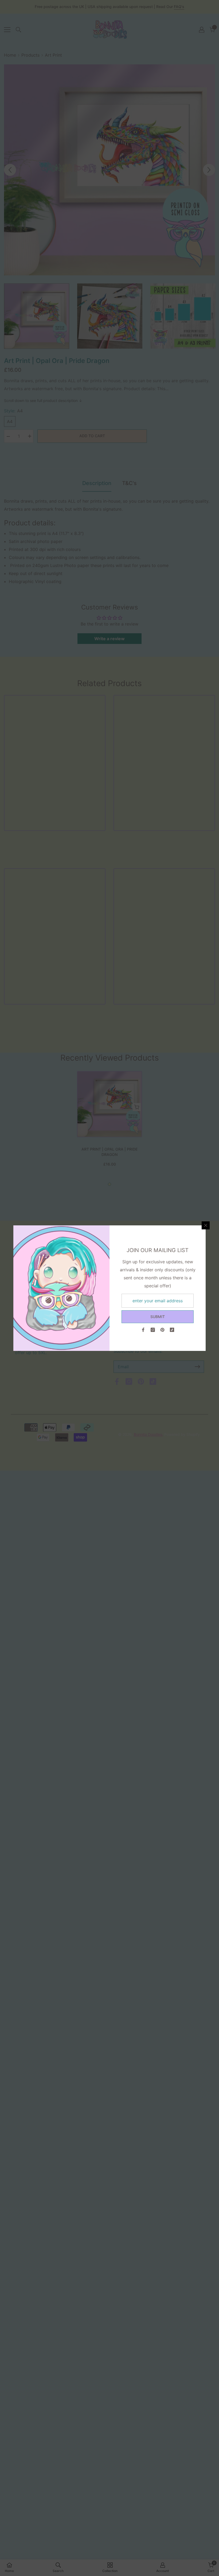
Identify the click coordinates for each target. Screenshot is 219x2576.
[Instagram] (153, 1330)
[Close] (206, 1225)
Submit (158, 1317)
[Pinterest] (162, 1330)
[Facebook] (143, 1330)
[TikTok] (172, 1330)
